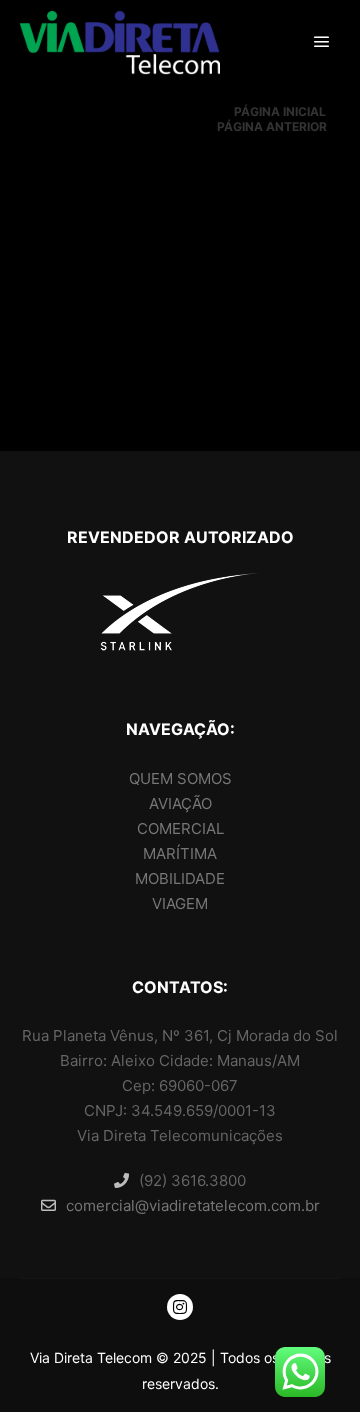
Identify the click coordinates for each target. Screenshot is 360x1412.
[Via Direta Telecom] (120, 42)
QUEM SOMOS (180, 778)
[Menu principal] (322, 42)
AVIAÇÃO (180, 803)
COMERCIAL (180, 828)
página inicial (280, 111)
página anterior (272, 126)
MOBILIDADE (180, 878)
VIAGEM (180, 903)
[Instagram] (180, 1307)
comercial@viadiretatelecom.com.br (193, 1205)
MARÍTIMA (180, 853)
